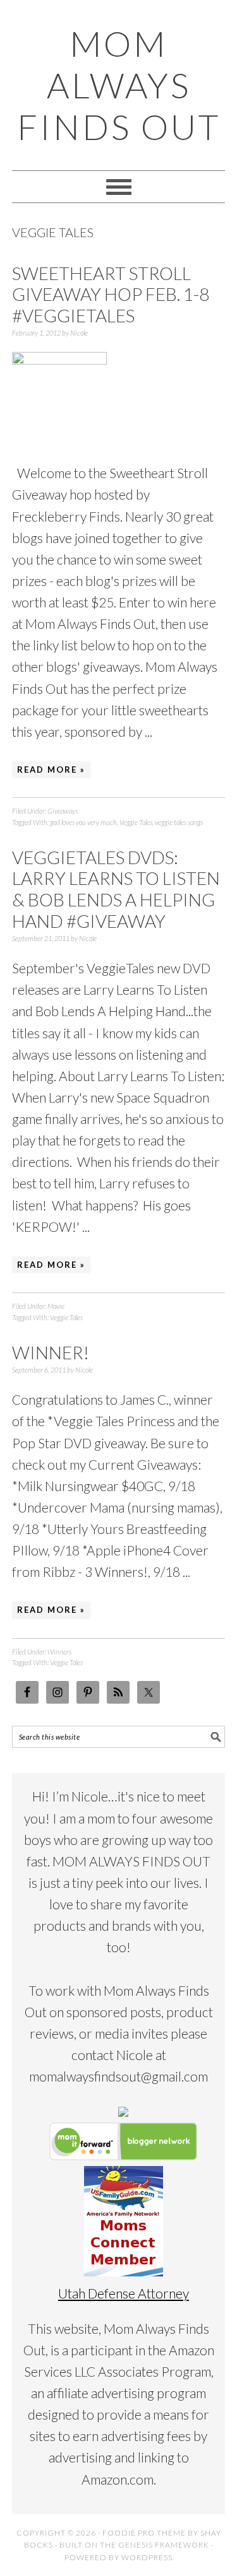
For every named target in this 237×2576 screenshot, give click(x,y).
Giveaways (63, 811)
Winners (59, 1652)
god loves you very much (83, 822)
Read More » (51, 770)
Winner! (51, 1352)
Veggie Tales (136, 822)
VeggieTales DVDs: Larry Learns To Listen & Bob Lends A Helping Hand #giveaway (116, 889)
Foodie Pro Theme (144, 2533)
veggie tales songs (179, 822)
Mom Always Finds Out (119, 85)
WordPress (147, 2557)
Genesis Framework (164, 2545)
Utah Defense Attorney (124, 2293)
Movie (56, 1306)
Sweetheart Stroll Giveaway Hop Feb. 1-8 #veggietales (111, 294)
